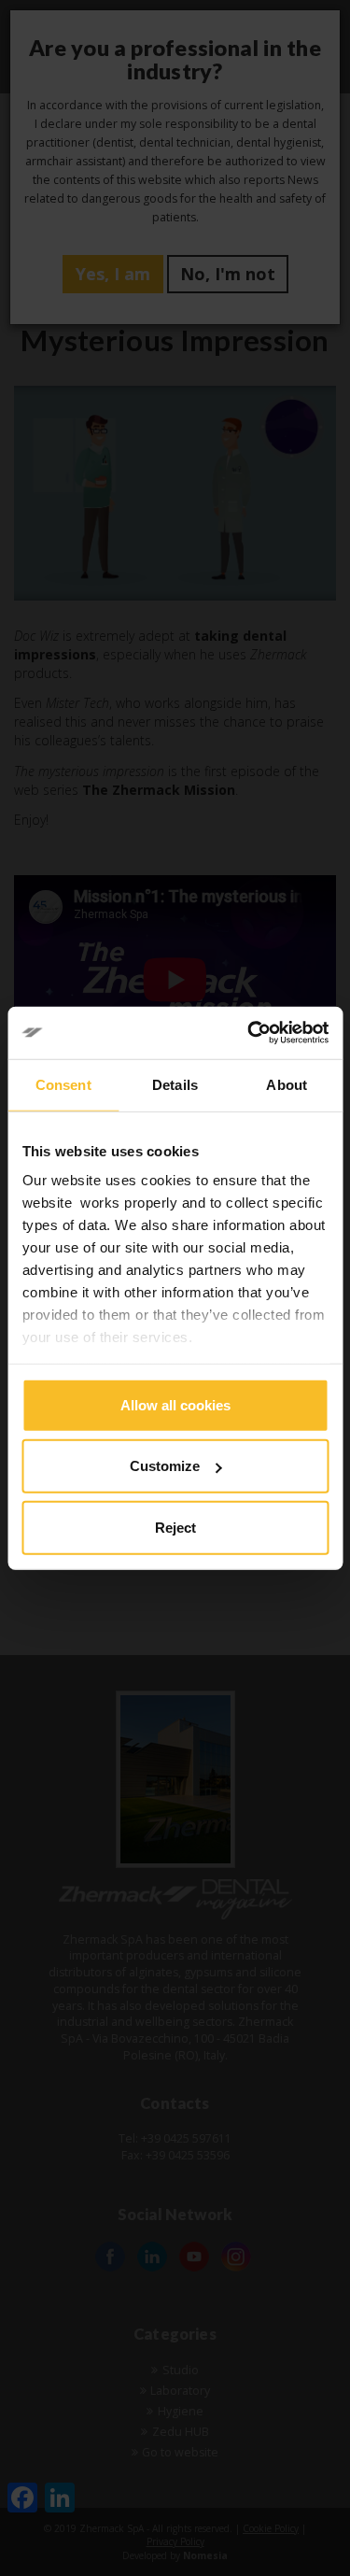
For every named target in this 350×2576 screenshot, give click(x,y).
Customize (165, 1466)
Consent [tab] (63, 1084)
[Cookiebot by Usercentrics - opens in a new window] (249, 1033)
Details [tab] (175, 1084)
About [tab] (287, 1084)
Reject (175, 1527)
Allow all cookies (175, 1404)
